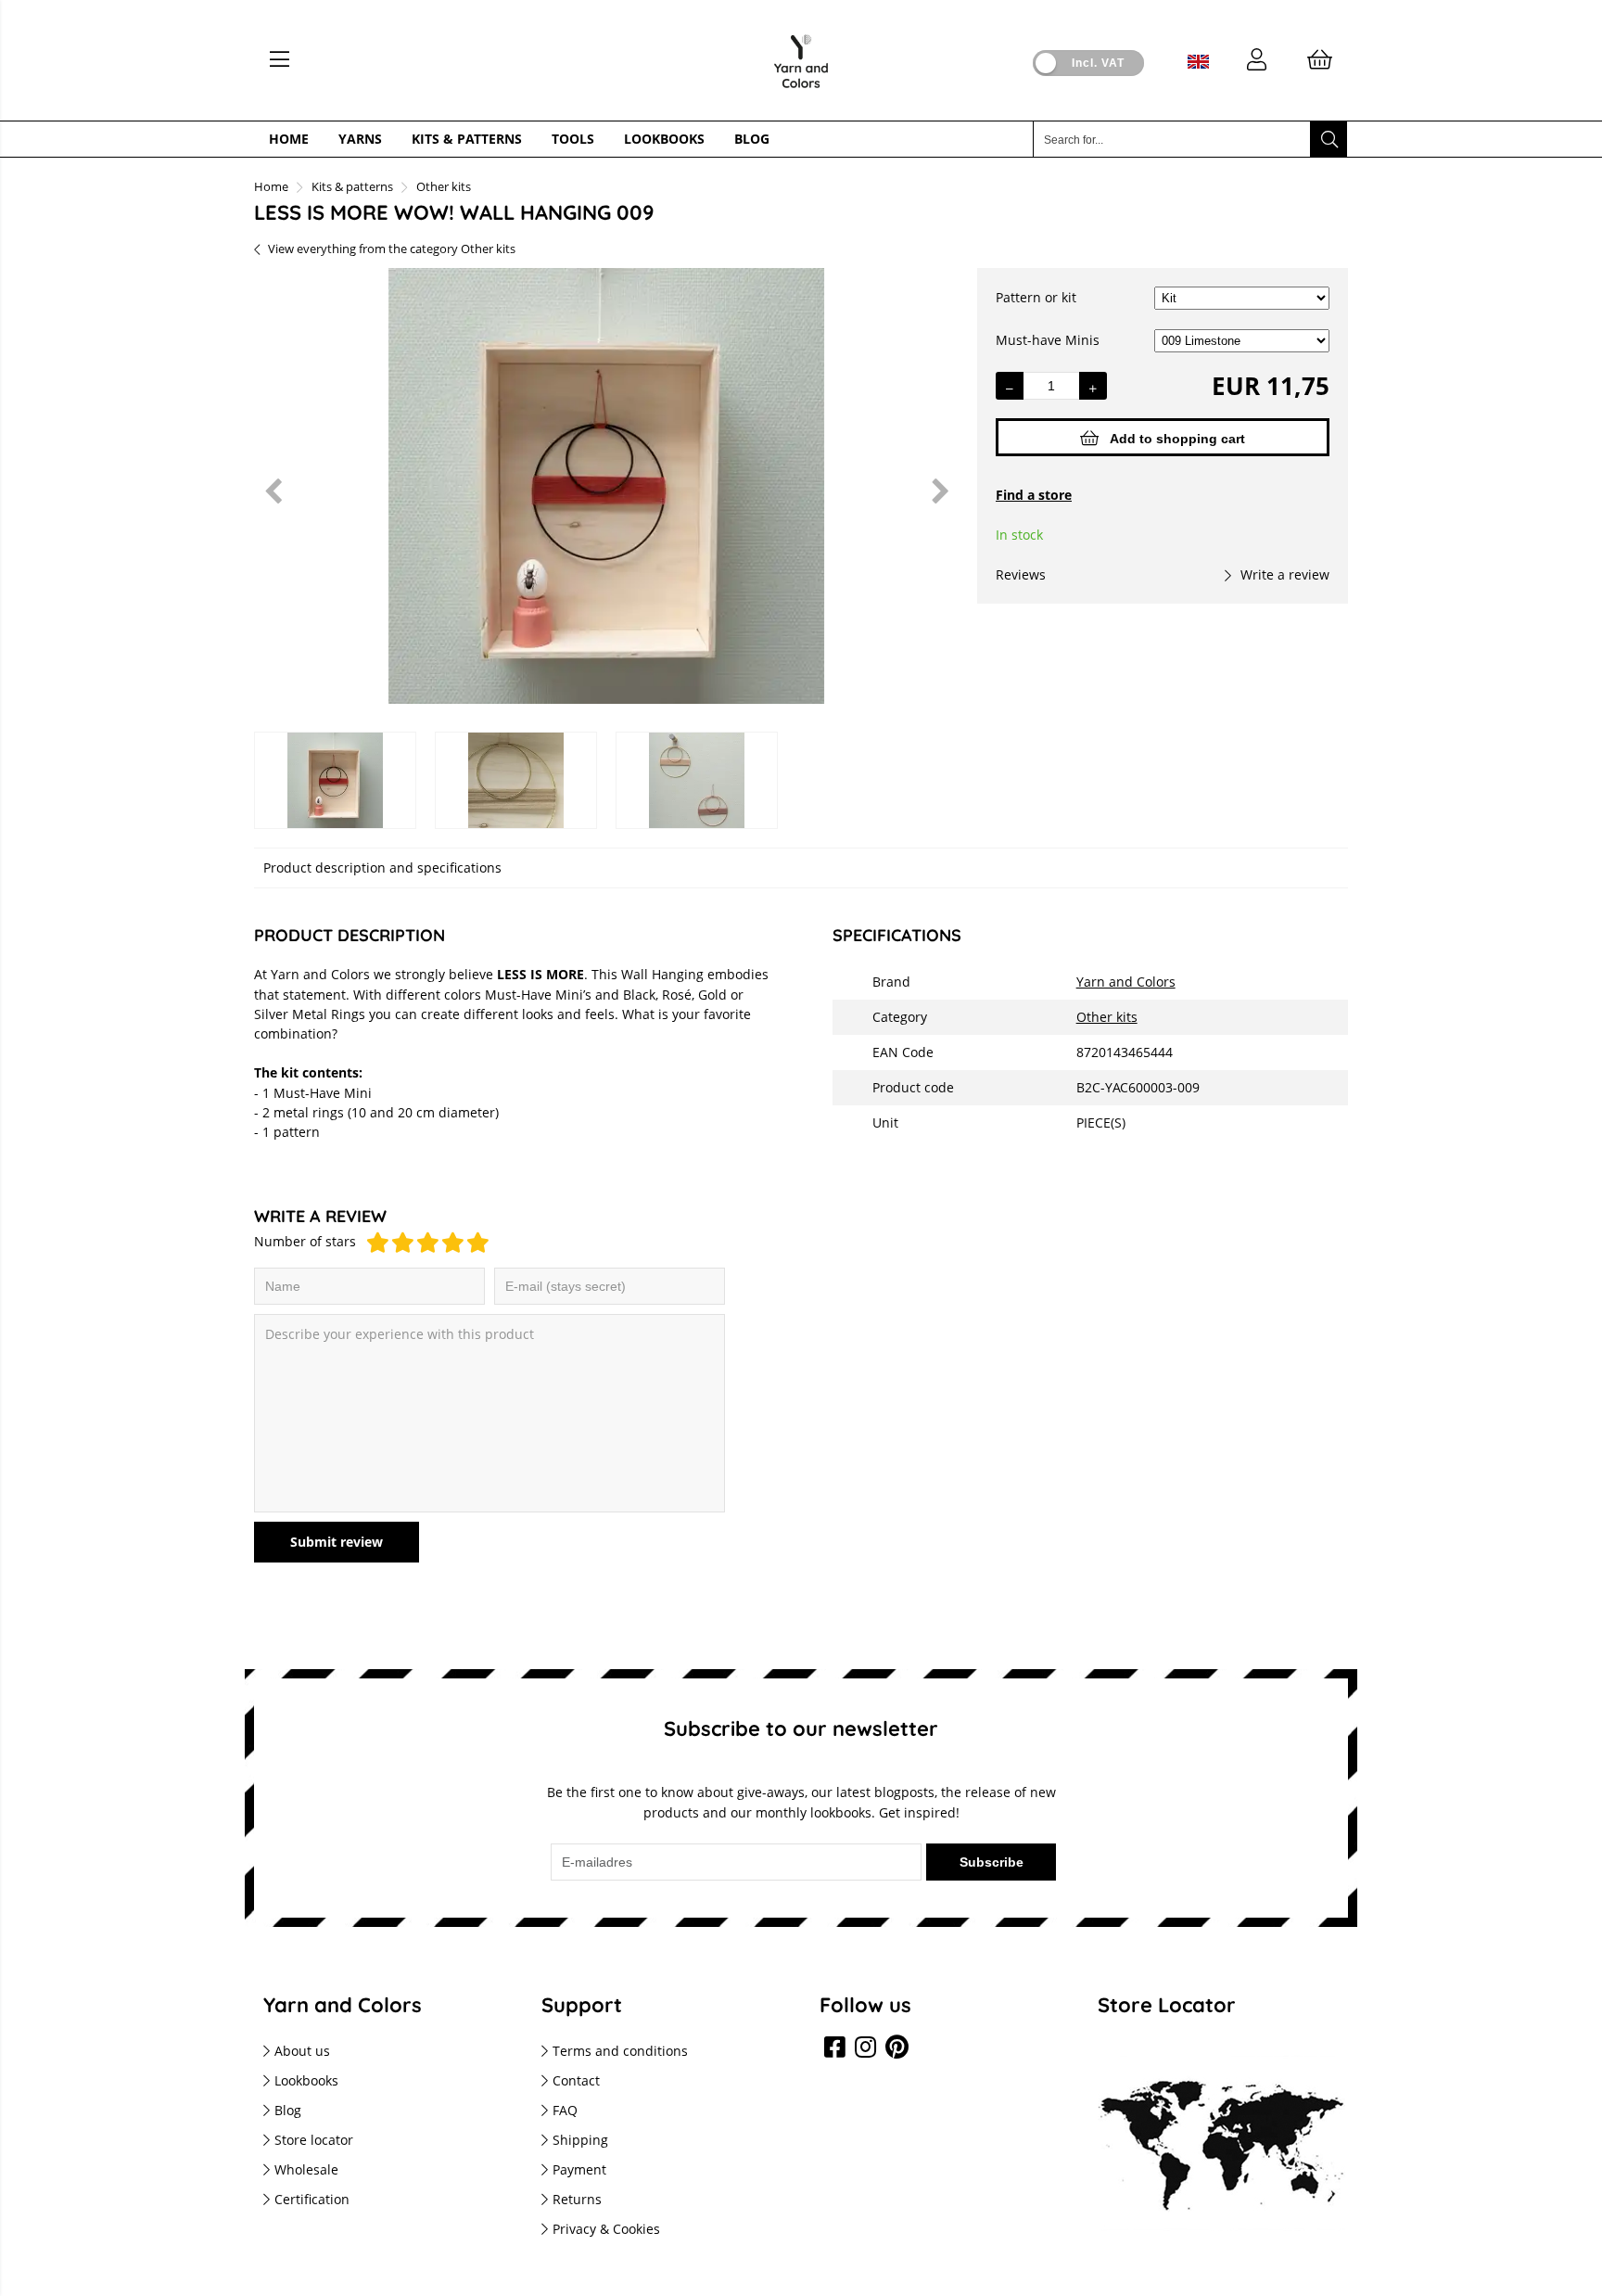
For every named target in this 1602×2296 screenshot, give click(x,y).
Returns (577, 2199)
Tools (573, 139)
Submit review (337, 1542)
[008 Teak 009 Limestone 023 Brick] (1242, 340)
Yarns (360, 139)
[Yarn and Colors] (801, 93)
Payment (579, 2169)
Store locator (314, 2140)
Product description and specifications (382, 867)
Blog (752, 139)
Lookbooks (664, 139)
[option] (606, 491)
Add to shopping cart (1177, 439)
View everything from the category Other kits (392, 249)
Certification (312, 2199)
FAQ (565, 2110)
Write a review (1285, 574)
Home (289, 139)
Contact (576, 2080)
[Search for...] (1329, 139)
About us (302, 2051)
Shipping (580, 2140)
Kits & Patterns (467, 139)
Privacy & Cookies (606, 2229)
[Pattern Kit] (1242, 297)
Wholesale (306, 2169)
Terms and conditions (620, 2051)
